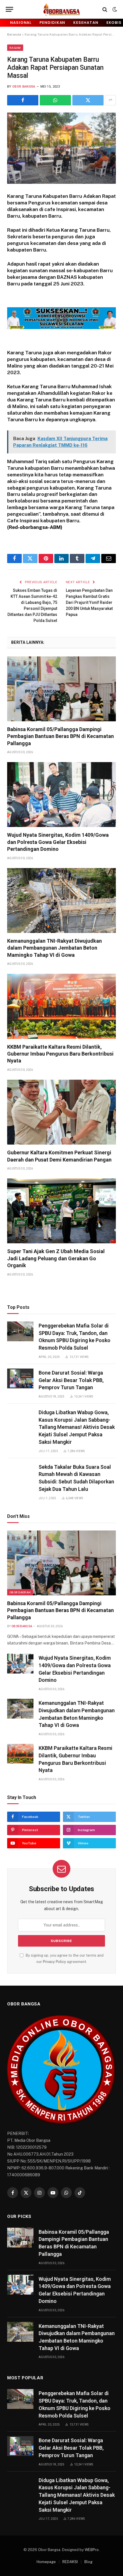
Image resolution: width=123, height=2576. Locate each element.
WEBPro (92, 2550)
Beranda (14, 34)
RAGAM (15, 48)
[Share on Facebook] (23, 100)
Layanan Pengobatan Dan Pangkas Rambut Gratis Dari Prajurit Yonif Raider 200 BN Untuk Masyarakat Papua (89, 602)
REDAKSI (70, 2562)
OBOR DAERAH (20, 1592)
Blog (88, 2562)
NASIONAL (21, 23)
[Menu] (9, 9)
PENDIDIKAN (52, 23)
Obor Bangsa (24, 87)
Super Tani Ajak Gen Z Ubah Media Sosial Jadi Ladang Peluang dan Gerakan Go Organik (56, 1258)
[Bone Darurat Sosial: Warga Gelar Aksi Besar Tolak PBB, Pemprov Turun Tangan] (20, 1378)
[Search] (105, 9)
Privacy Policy (54, 1962)
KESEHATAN (86, 23)
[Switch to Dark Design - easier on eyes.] (114, 9)
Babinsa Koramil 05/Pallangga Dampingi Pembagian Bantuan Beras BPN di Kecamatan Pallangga (60, 736)
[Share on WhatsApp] (55, 100)
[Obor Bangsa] (61, 9)
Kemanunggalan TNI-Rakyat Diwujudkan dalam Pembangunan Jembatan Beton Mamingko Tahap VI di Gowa (54, 948)
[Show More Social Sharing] (110, 100)
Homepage (46, 2562)
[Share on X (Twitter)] (88, 100)
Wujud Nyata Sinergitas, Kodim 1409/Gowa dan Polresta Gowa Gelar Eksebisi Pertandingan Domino (58, 842)
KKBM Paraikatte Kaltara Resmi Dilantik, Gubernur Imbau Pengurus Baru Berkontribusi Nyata (60, 1054)
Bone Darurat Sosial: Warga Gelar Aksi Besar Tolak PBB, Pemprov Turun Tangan (71, 1380)
